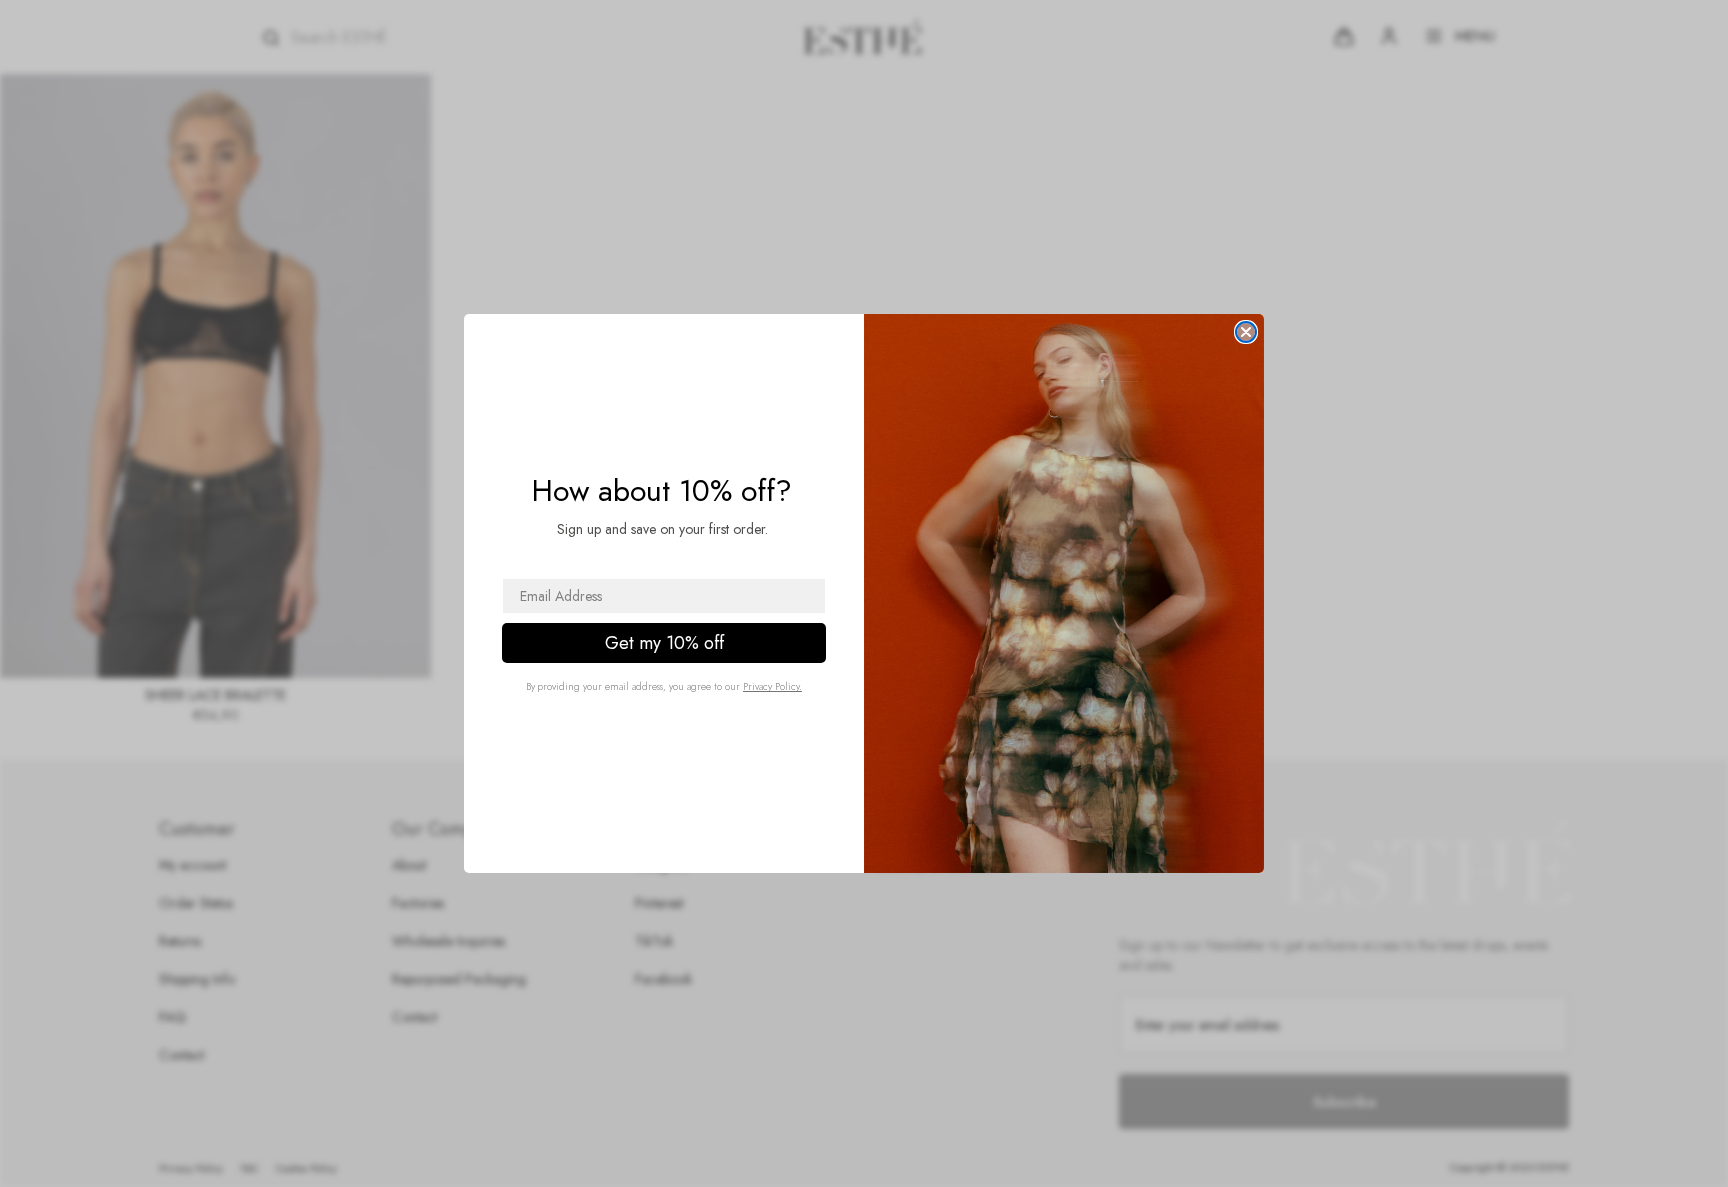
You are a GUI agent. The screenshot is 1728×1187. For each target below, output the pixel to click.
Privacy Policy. (772, 686)
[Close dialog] (1246, 332)
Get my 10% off (664, 643)
